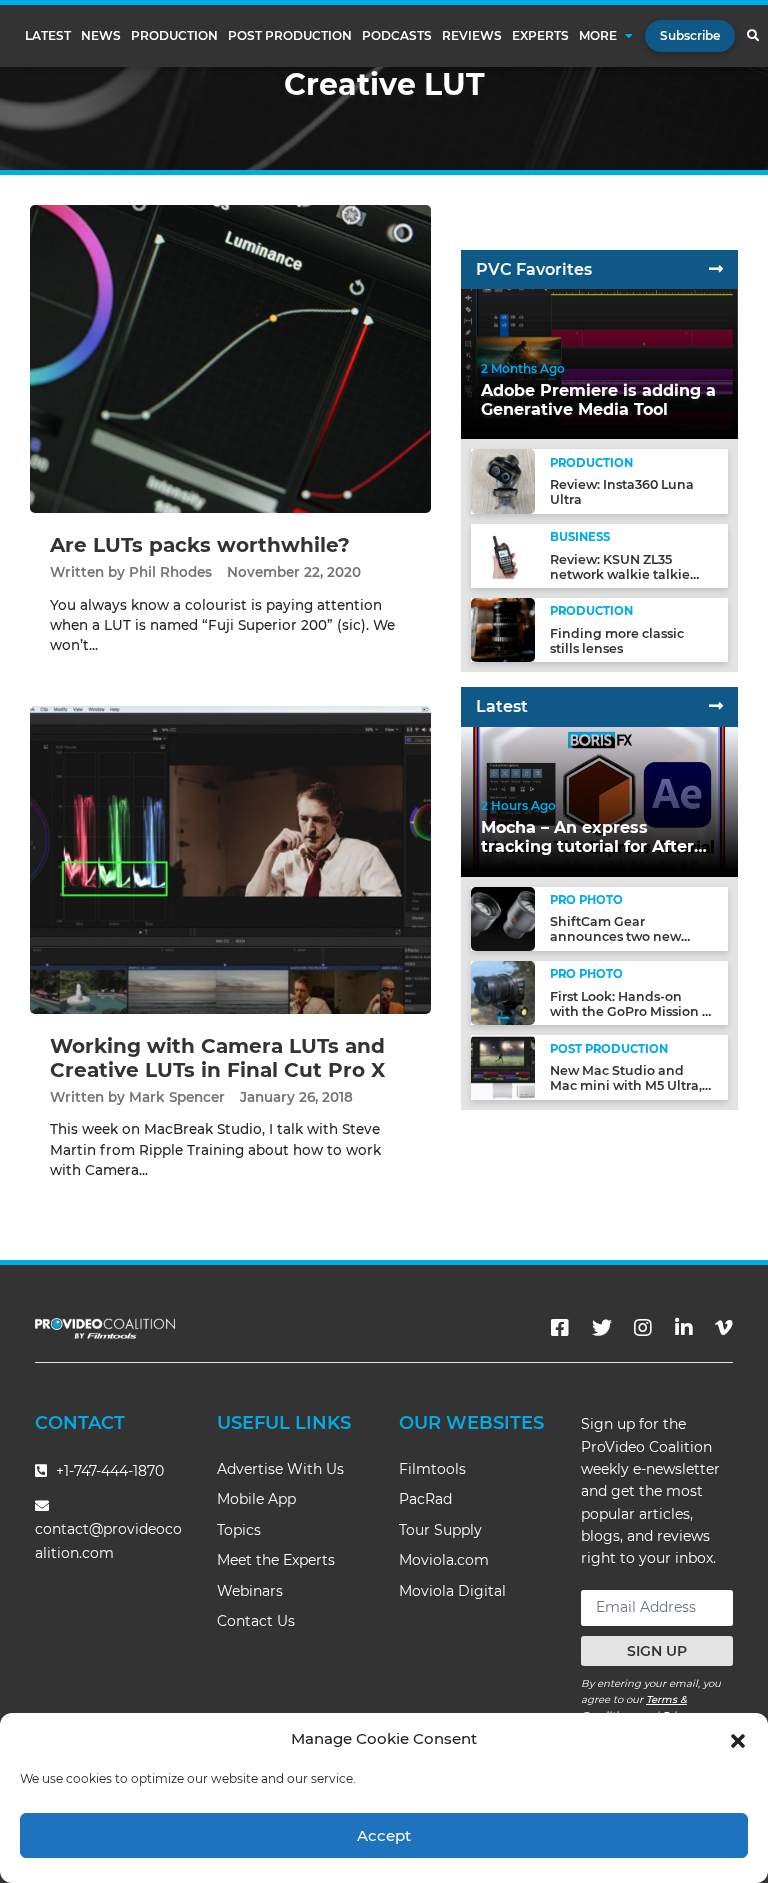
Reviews (472, 36)
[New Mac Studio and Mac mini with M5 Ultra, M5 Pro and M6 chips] (503, 1066)
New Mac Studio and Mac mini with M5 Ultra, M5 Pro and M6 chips (626, 1085)
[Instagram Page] (643, 1328)
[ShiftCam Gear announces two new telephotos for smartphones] (503, 917)
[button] (738, 1739)
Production (174, 36)
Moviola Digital (452, 1591)
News (101, 36)
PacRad (425, 1499)
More (598, 36)
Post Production (290, 36)
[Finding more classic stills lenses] (503, 629)
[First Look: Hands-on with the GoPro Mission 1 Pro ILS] (503, 992)
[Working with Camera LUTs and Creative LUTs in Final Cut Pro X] (230, 858)
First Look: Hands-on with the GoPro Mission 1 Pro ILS (628, 1011)
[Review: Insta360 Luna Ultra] (503, 480)
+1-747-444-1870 (108, 1471)
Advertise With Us (280, 1469)
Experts (540, 36)
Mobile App (256, 1499)
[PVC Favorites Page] (716, 269)
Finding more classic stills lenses (617, 641)
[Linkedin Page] (684, 1328)
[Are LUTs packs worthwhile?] (230, 358)
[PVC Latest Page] (716, 706)
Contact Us (256, 1621)
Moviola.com (444, 1560)
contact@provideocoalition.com (108, 1540)
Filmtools (432, 1469)
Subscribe (690, 35)
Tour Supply (440, 1530)
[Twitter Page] (602, 1328)
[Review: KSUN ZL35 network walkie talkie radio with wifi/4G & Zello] (503, 554)
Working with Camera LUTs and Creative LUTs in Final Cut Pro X (217, 1058)
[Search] (752, 36)
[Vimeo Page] (724, 1328)
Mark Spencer (177, 1097)
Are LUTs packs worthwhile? (200, 545)
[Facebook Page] (560, 1328)
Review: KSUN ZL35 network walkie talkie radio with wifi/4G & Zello (631, 574)
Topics (239, 1530)
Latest (48, 36)
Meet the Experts (276, 1560)
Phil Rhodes (170, 572)
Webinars (250, 1591)
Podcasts (397, 36)
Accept (384, 1835)
